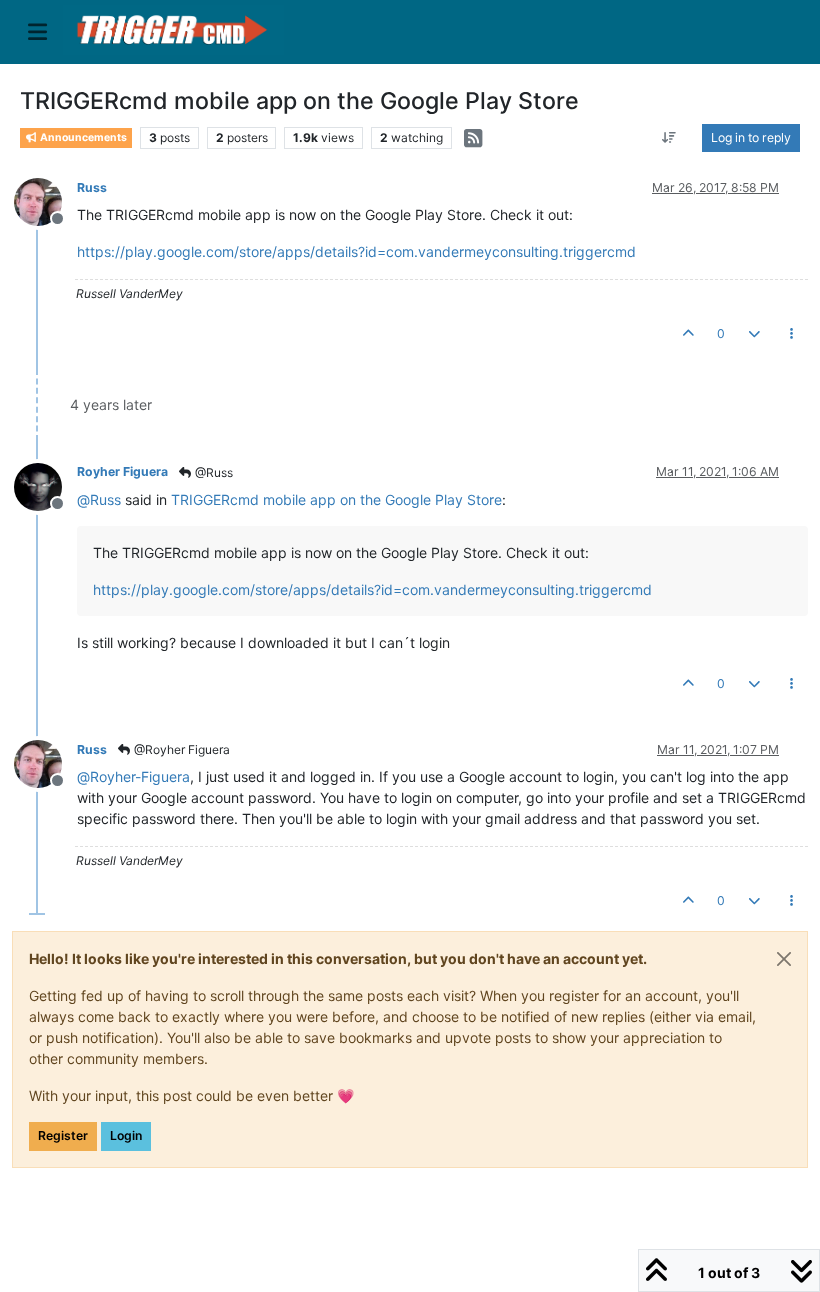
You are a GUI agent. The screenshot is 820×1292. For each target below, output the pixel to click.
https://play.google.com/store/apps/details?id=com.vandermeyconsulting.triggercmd (356, 251)
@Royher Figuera (180, 749)
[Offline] (45, 200)
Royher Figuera (122, 471)
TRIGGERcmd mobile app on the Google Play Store (336, 499)
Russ (92, 187)
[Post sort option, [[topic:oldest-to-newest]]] (669, 138)
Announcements (82, 137)
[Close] (784, 959)
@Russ (212, 472)
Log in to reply (751, 137)
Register (63, 1135)
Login (126, 1135)
